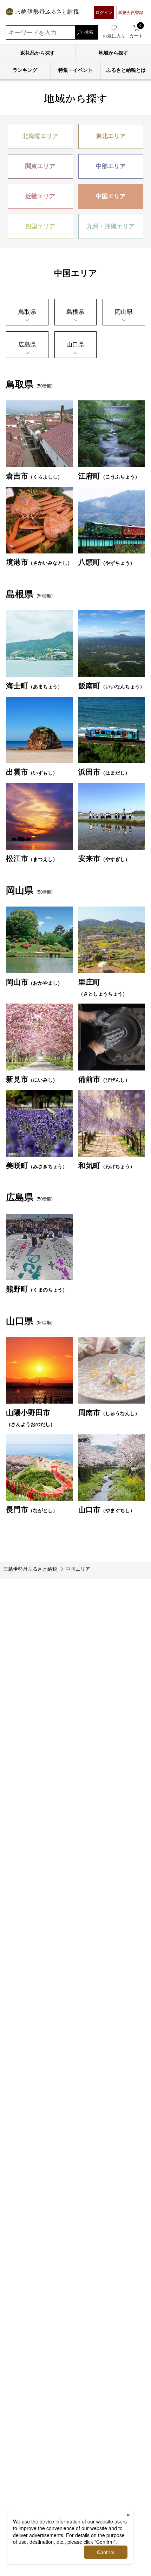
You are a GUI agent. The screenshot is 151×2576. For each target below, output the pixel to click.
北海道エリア (40, 136)
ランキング (25, 70)
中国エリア (111, 196)
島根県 (75, 312)
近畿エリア (40, 196)
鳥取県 (27, 312)
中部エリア (111, 166)
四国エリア (40, 226)
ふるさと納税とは (126, 70)
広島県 (27, 344)
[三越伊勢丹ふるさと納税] (42, 13)
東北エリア (111, 136)
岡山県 (124, 312)
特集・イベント (75, 70)
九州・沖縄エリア (111, 226)
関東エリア (40, 166)
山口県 (75, 344)
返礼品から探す (38, 53)
